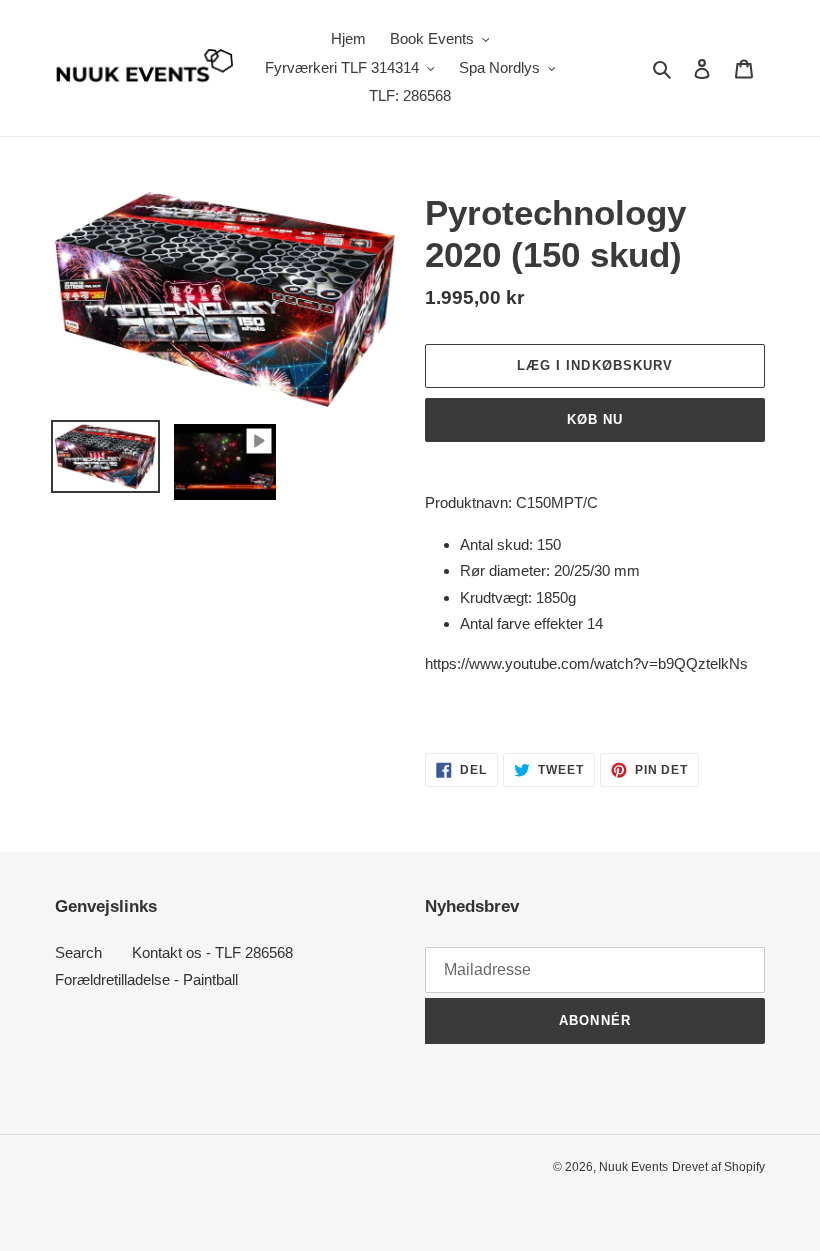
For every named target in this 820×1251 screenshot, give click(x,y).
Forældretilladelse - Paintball (146, 979)
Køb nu (595, 419)
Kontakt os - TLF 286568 (212, 952)
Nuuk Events (633, 1167)
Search (78, 952)
